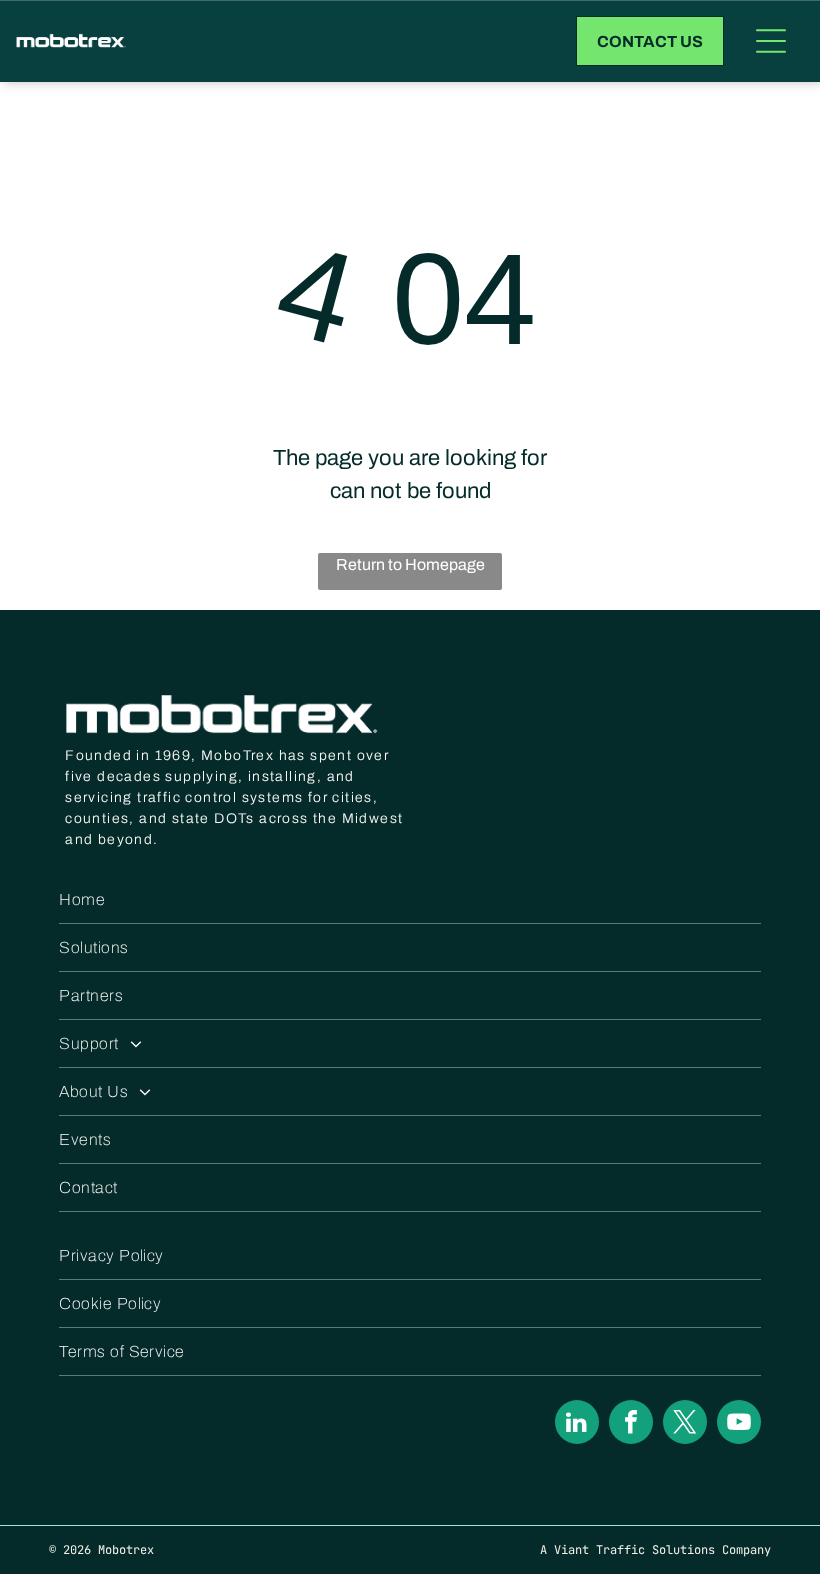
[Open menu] (771, 41)
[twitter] (685, 1424)
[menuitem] (410, 900)
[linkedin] (577, 1424)
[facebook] (631, 1424)
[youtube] (739, 1424)
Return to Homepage (410, 564)
